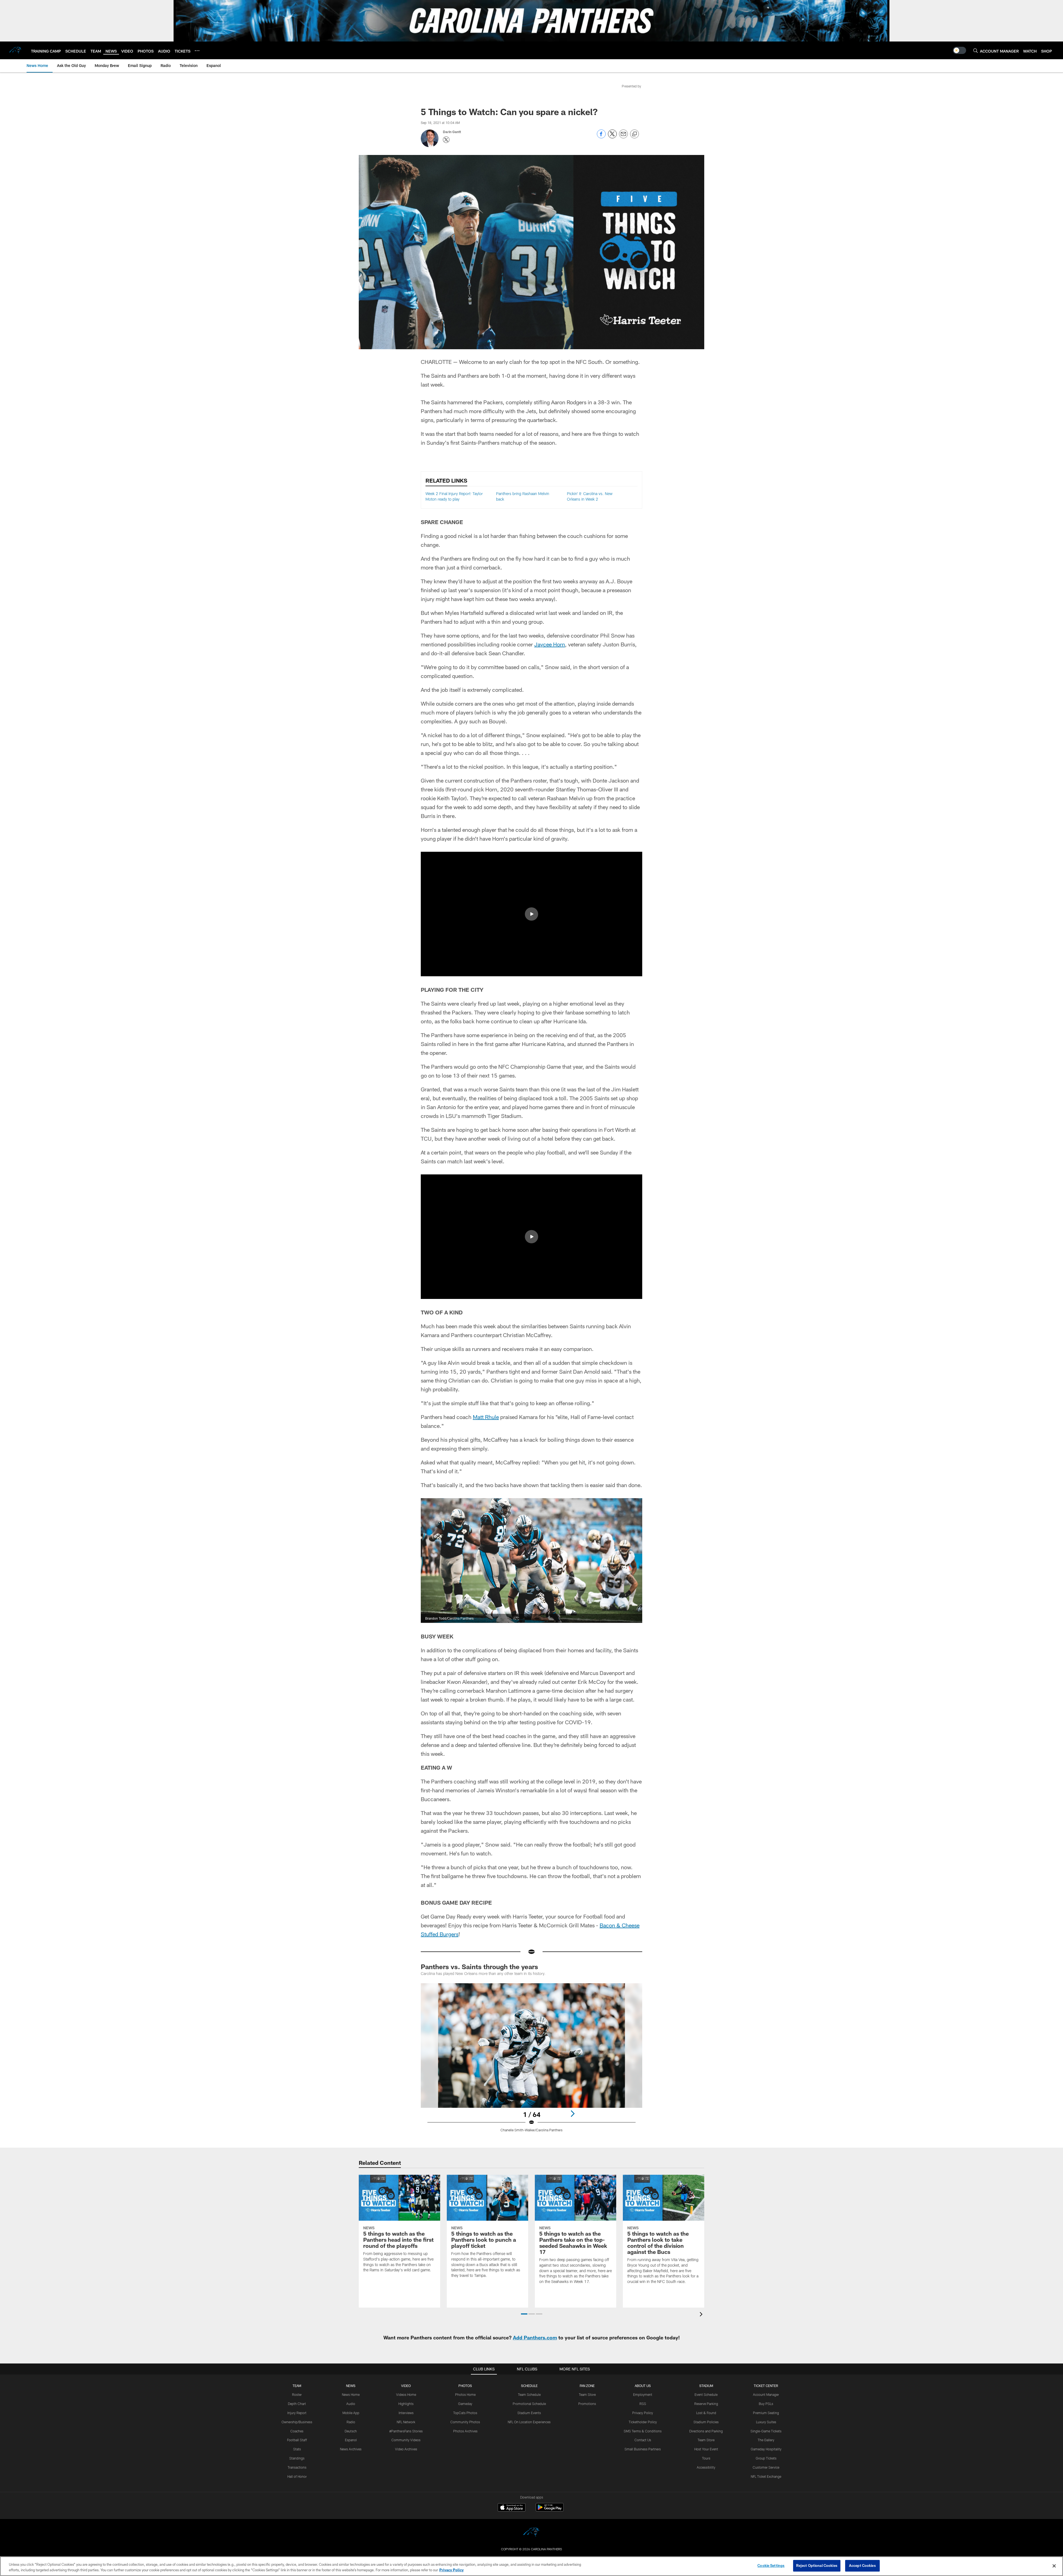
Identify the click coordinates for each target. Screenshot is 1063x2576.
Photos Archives (465, 2431)
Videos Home (406, 2394)
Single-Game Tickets (766, 2431)
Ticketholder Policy (643, 2422)
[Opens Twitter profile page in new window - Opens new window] (446, 140)
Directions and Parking (706, 2431)
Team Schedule (529, 2394)
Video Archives (406, 2449)
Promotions (587, 2404)
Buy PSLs (766, 2404)
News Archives (351, 2449)
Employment (643, 2394)
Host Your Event (706, 2449)
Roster (297, 2394)
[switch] (959, 50)
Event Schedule (706, 2394)
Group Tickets (766, 2458)
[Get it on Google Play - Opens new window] (550, 2510)
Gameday (465, 2404)
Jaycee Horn (550, 644)
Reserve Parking (706, 2404)
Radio (351, 2422)
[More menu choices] (197, 51)
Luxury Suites (766, 2422)
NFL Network (406, 2422)
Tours (706, 2458)
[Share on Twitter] (612, 137)
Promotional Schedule (529, 2404)
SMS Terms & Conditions (643, 2431)
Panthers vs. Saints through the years (479, 1967)
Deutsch (351, 2431)
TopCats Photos (465, 2413)
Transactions (297, 2467)
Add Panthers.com (535, 2337)
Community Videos (406, 2440)
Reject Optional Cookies (817, 2565)
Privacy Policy (643, 2413)
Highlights (406, 2404)
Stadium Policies (706, 2422)
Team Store (587, 2394)
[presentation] (702, 2315)
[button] (531, 914)
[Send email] (623, 137)
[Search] (976, 51)
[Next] (572, 2114)
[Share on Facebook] (601, 137)
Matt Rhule (486, 1417)
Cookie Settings (771, 2565)
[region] (531, 2566)
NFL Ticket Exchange (766, 2476)
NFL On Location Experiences (529, 2422)
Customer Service (766, 2467)
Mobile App (351, 2413)
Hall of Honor (297, 2476)
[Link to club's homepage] (16, 50)
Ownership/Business (297, 2422)
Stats (297, 2449)
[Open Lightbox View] (531, 2061)
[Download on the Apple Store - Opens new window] (512, 2508)
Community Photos (465, 2422)
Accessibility (706, 2467)
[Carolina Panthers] (531, 2533)
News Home (351, 2394)
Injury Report (297, 2413)
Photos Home (465, 2394)
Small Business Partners (643, 2449)
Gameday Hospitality (766, 2449)
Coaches (297, 2431)
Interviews (406, 2413)
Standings (297, 2458)
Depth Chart (297, 2404)
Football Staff (297, 2440)
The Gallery (766, 2440)
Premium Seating (766, 2413)
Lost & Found (706, 2413)
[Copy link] (634, 134)
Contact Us (643, 2440)
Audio (351, 2404)
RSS (643, 2404)
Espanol (351, 2440)
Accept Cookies (862, 2565)
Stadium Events (529, 2413)
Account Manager (766, 2394)
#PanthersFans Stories (406, 2431)
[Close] (1054, 2566)
